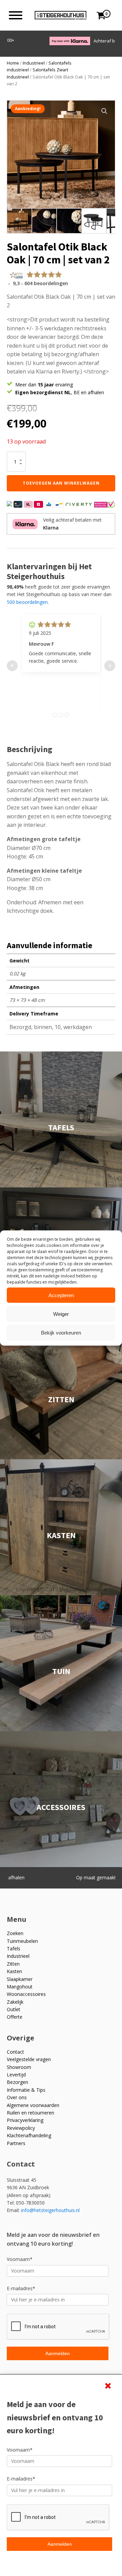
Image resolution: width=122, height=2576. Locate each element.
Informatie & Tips (26, 2090)
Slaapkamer (20, 1979)
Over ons (17, 2097)
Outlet (14, 2009)
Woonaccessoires (26, 1994)
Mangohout (20, 1987)
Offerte (15, 2017)
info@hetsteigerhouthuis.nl (50, 2210)
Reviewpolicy (21, 2128)
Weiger (61, 1314)
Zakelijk (15, 2002)
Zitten (13, 1964)
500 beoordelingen (27, 602)
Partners (16, 2143)
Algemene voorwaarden (33, 2105)
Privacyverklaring (25, 2120)
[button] (104, 111)
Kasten (14, 1971)
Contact (15, 2052)
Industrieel (34, 63)
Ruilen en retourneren (30, 2113)
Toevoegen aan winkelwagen (61, 483)
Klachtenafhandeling (29, 2135)
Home (13, 63)
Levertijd (16, 2075)
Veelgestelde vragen (29, 2059)
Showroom (19, 2067)
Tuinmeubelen (22, 1941)
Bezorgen (17, 2082)
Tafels (14, 1948)
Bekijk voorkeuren (61, 1332)
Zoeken (15, 1933)
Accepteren (61, 1295)
